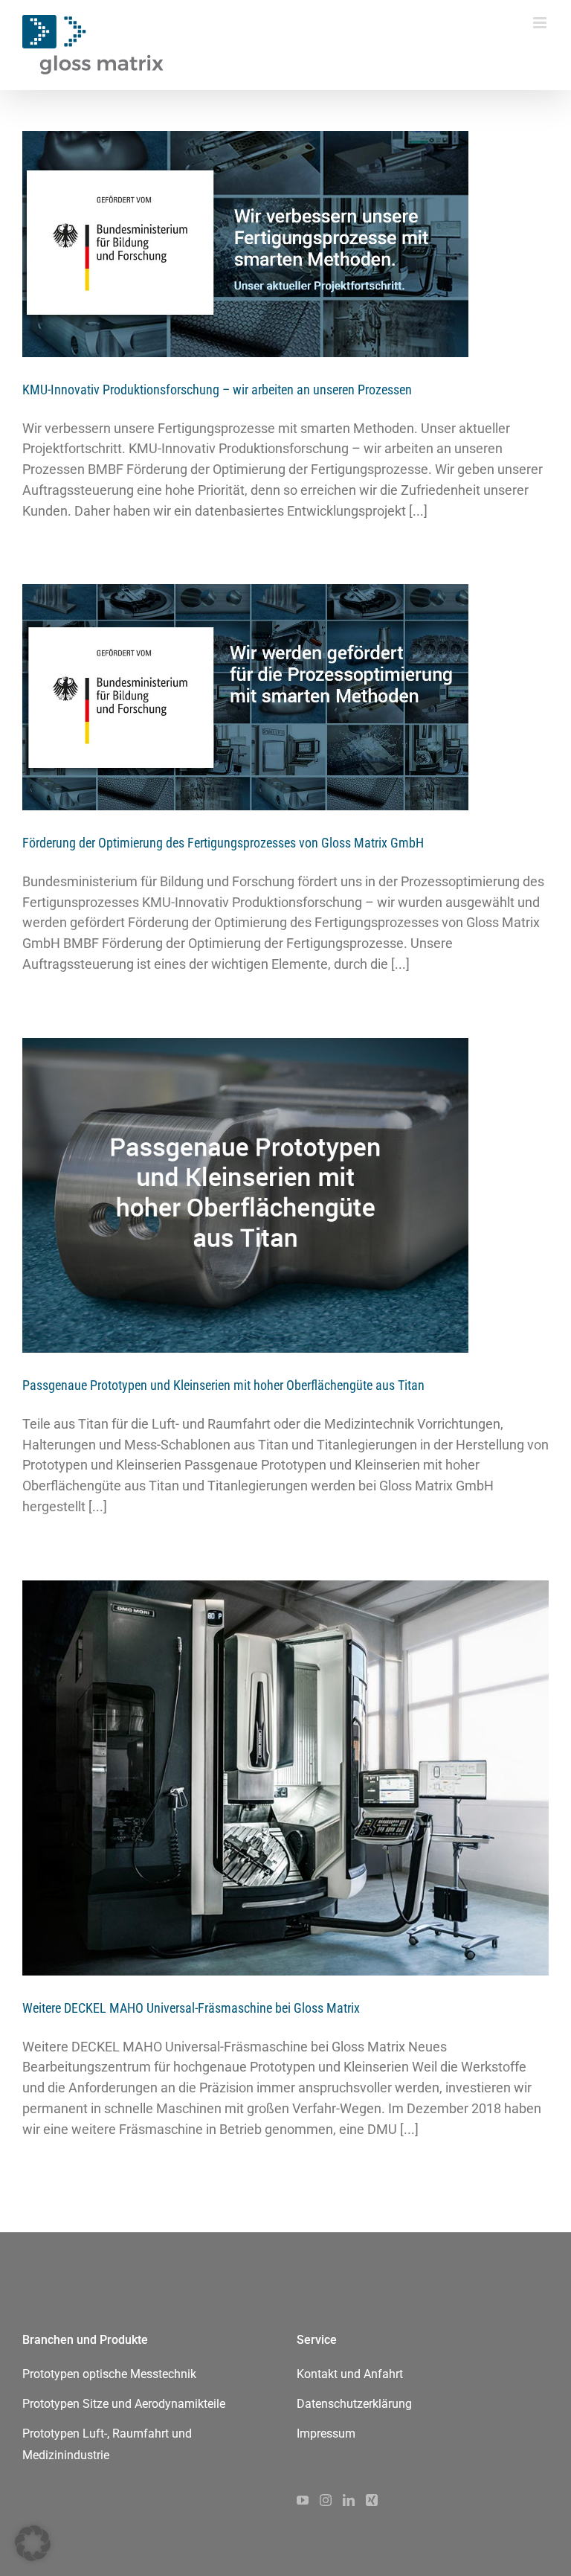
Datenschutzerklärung (354, 2404)
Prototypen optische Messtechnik (109, 2374)
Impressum (326, 2434)
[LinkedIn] (349, 2500)
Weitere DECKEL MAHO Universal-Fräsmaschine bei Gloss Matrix (191, 2008)
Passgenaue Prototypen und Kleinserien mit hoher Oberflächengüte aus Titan (223, 1385)
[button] (33, 2543)
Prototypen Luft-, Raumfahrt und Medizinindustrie (107, 2444)
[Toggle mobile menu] (541, 23)
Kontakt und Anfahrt (350, 2374)
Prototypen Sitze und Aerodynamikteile (124, 2404)
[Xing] (372, 2500)
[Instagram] (326, 2500)
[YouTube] (303, 2500)
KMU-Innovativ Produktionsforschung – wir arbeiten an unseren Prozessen (217, 390)
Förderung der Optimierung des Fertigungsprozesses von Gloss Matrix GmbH (223, 843)
